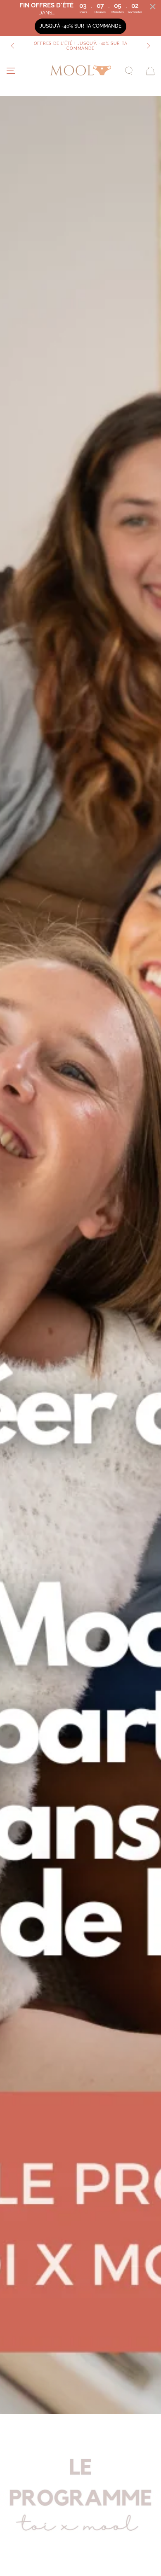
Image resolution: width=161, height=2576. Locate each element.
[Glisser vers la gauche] (13, 46)
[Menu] (11, 71)
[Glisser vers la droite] (148, 46)
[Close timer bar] (153, 7)
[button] (129, 71)
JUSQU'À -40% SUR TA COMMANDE (80, 26)
